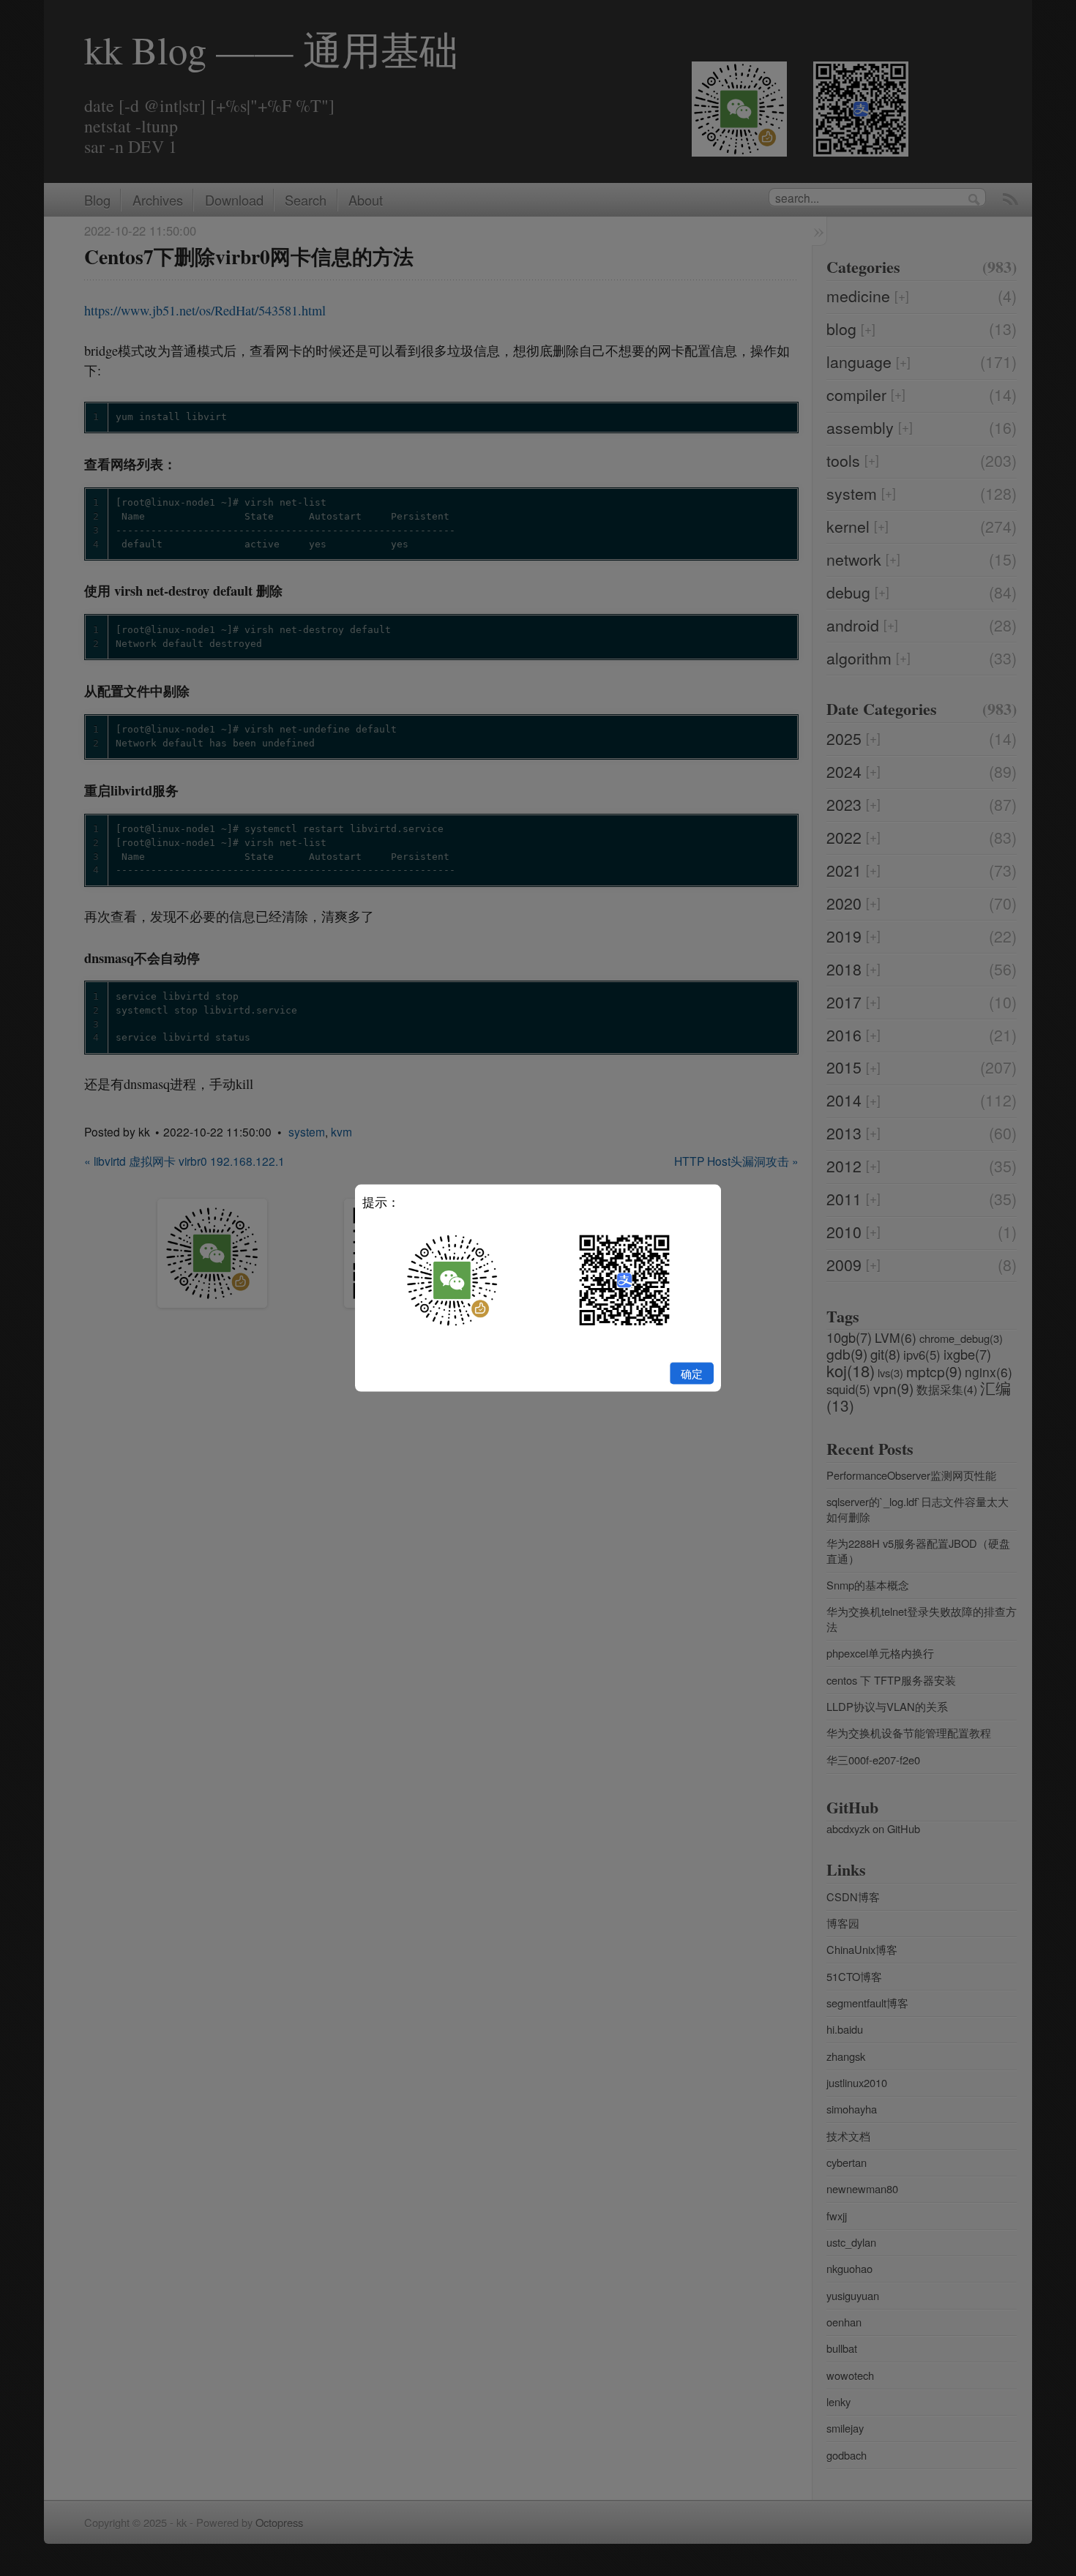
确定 (692, 1373)
